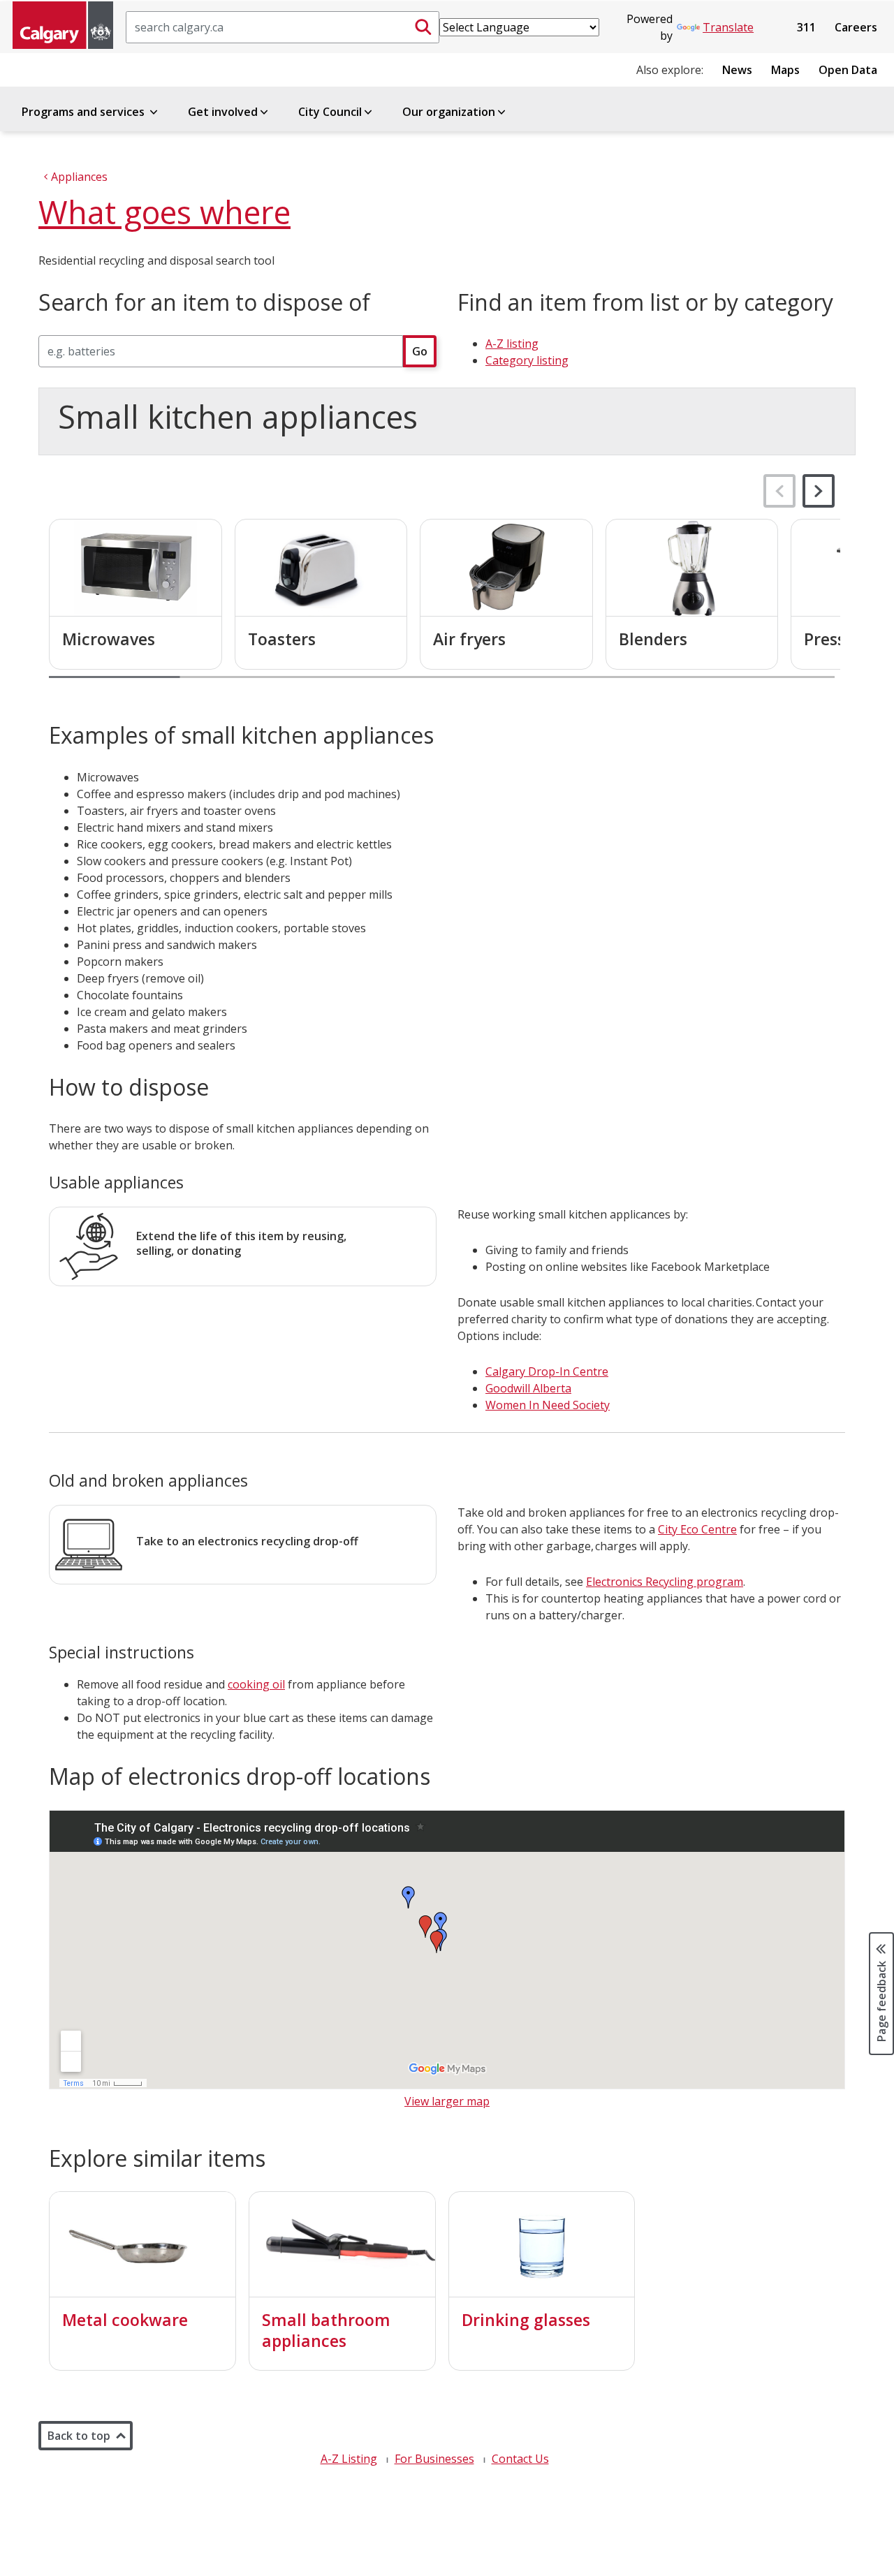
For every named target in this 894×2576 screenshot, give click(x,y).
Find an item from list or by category (645, 302)
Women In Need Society (548, 1405)
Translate (728, 27)
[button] (819, 491)
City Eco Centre (697, 1529)
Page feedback (881, 2000)
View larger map (447, 2101)
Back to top (79, 2436)
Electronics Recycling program (665, 1582)
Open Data (848, 70)
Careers (856, 27)
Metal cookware (125, 2320)
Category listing (527, 360)
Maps (785, 70)
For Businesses (434, 2459)
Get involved (223, 112)
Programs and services (85, 112)
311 (806, 27)
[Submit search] (423, 27)
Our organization (449, 112)
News (737, 70)
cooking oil (256, 1684)
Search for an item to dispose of (204, 302)
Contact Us (520, 2459)
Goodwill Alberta (528, 1388)
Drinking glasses (526, 2320)
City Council (330, 112)
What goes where (164, 212)
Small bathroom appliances (326, 2330)
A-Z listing (512, 344)
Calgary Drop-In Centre (547, 1371)
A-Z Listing (349, 2459)
